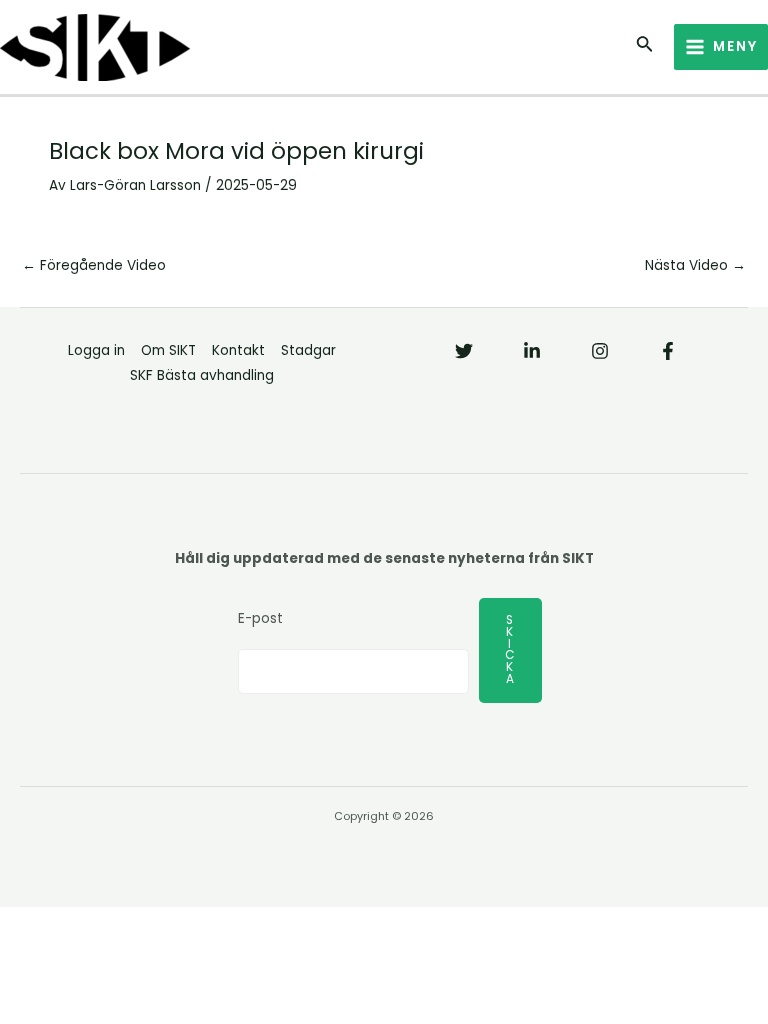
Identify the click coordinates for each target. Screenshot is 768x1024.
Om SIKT (168, 350)
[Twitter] (464, 351)
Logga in (96, 350)
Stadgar (308, 350)
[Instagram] (600, 351)
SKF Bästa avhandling (202, 375)
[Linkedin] (532, 351)
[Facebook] (668, 351)
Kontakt (238, 350)
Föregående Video (94, 265)
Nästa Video (695, 265)
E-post (260, 618)
